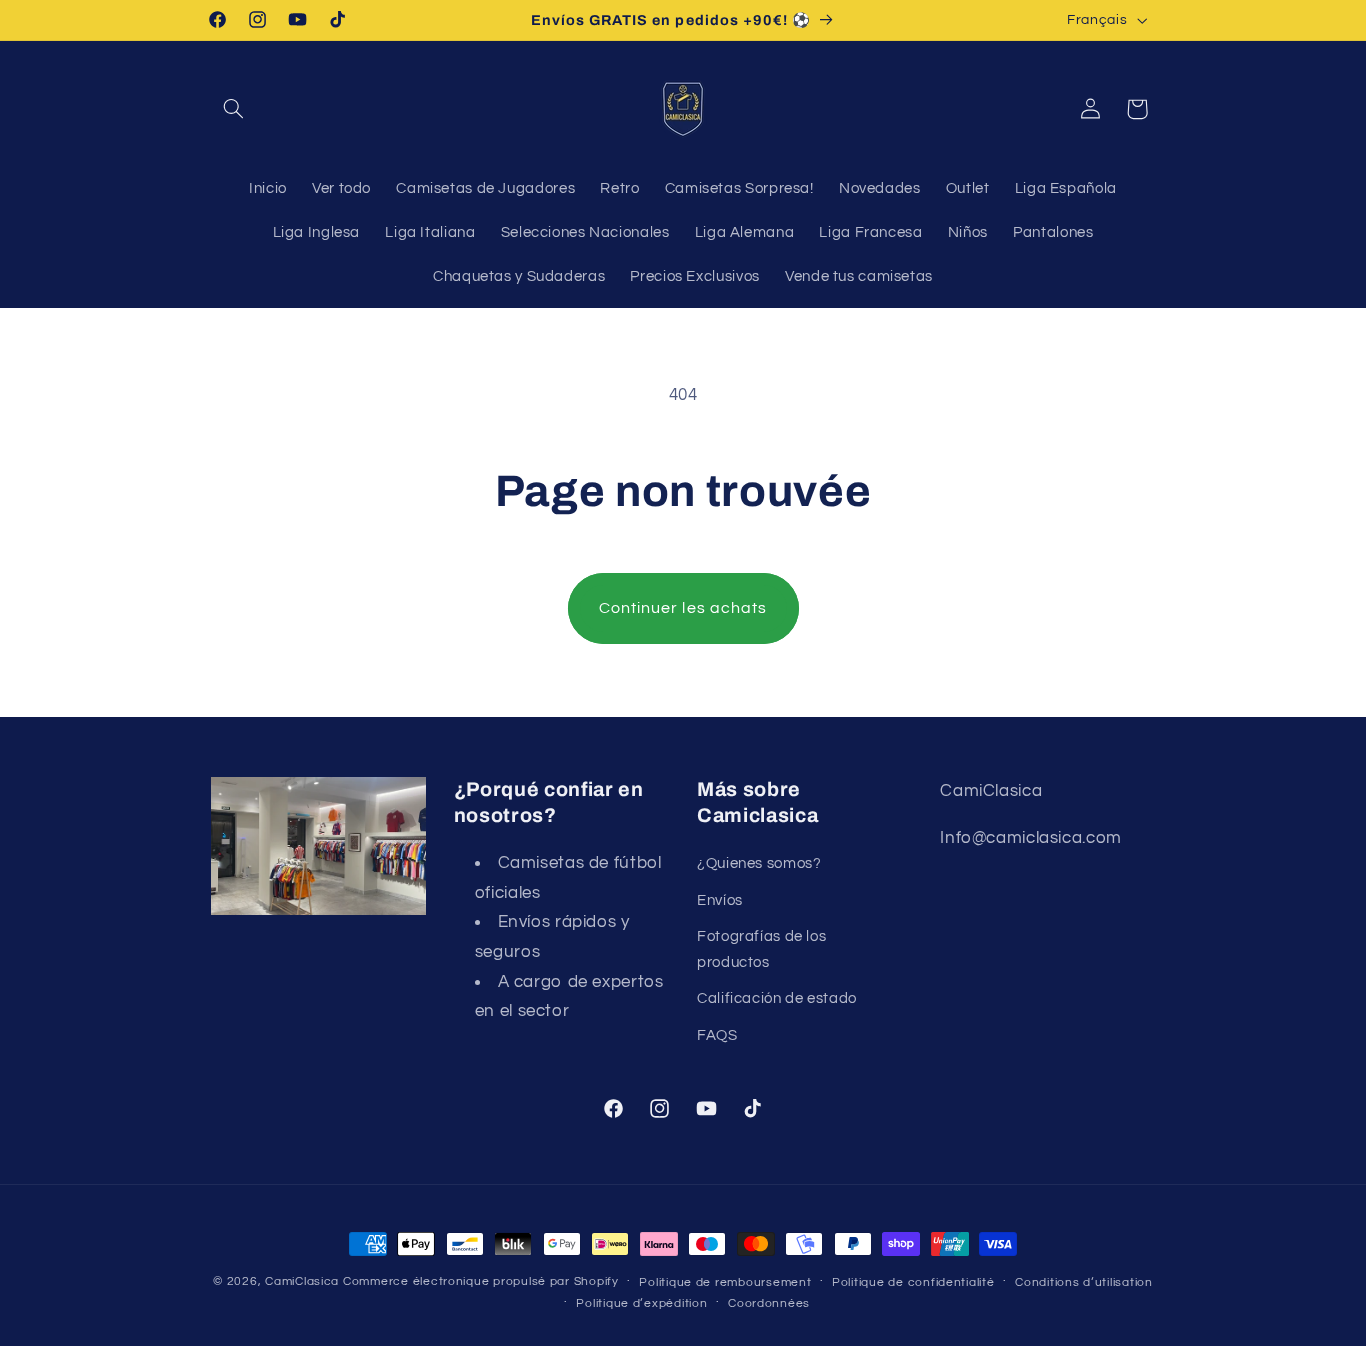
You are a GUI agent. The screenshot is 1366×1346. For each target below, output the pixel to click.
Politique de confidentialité (913, 1282)
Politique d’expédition (641, 1303)
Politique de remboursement (725, 1282)
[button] (234, 109)
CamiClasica (302, 1281)
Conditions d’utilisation (1084, 1282)
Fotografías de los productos (761, 949)
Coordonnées (769, 1303)
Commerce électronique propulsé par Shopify (481, 1281)
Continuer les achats (683, 608)
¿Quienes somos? (759, 863)
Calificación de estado (777, 998)
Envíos (720, 900)
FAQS (717, 1035)
